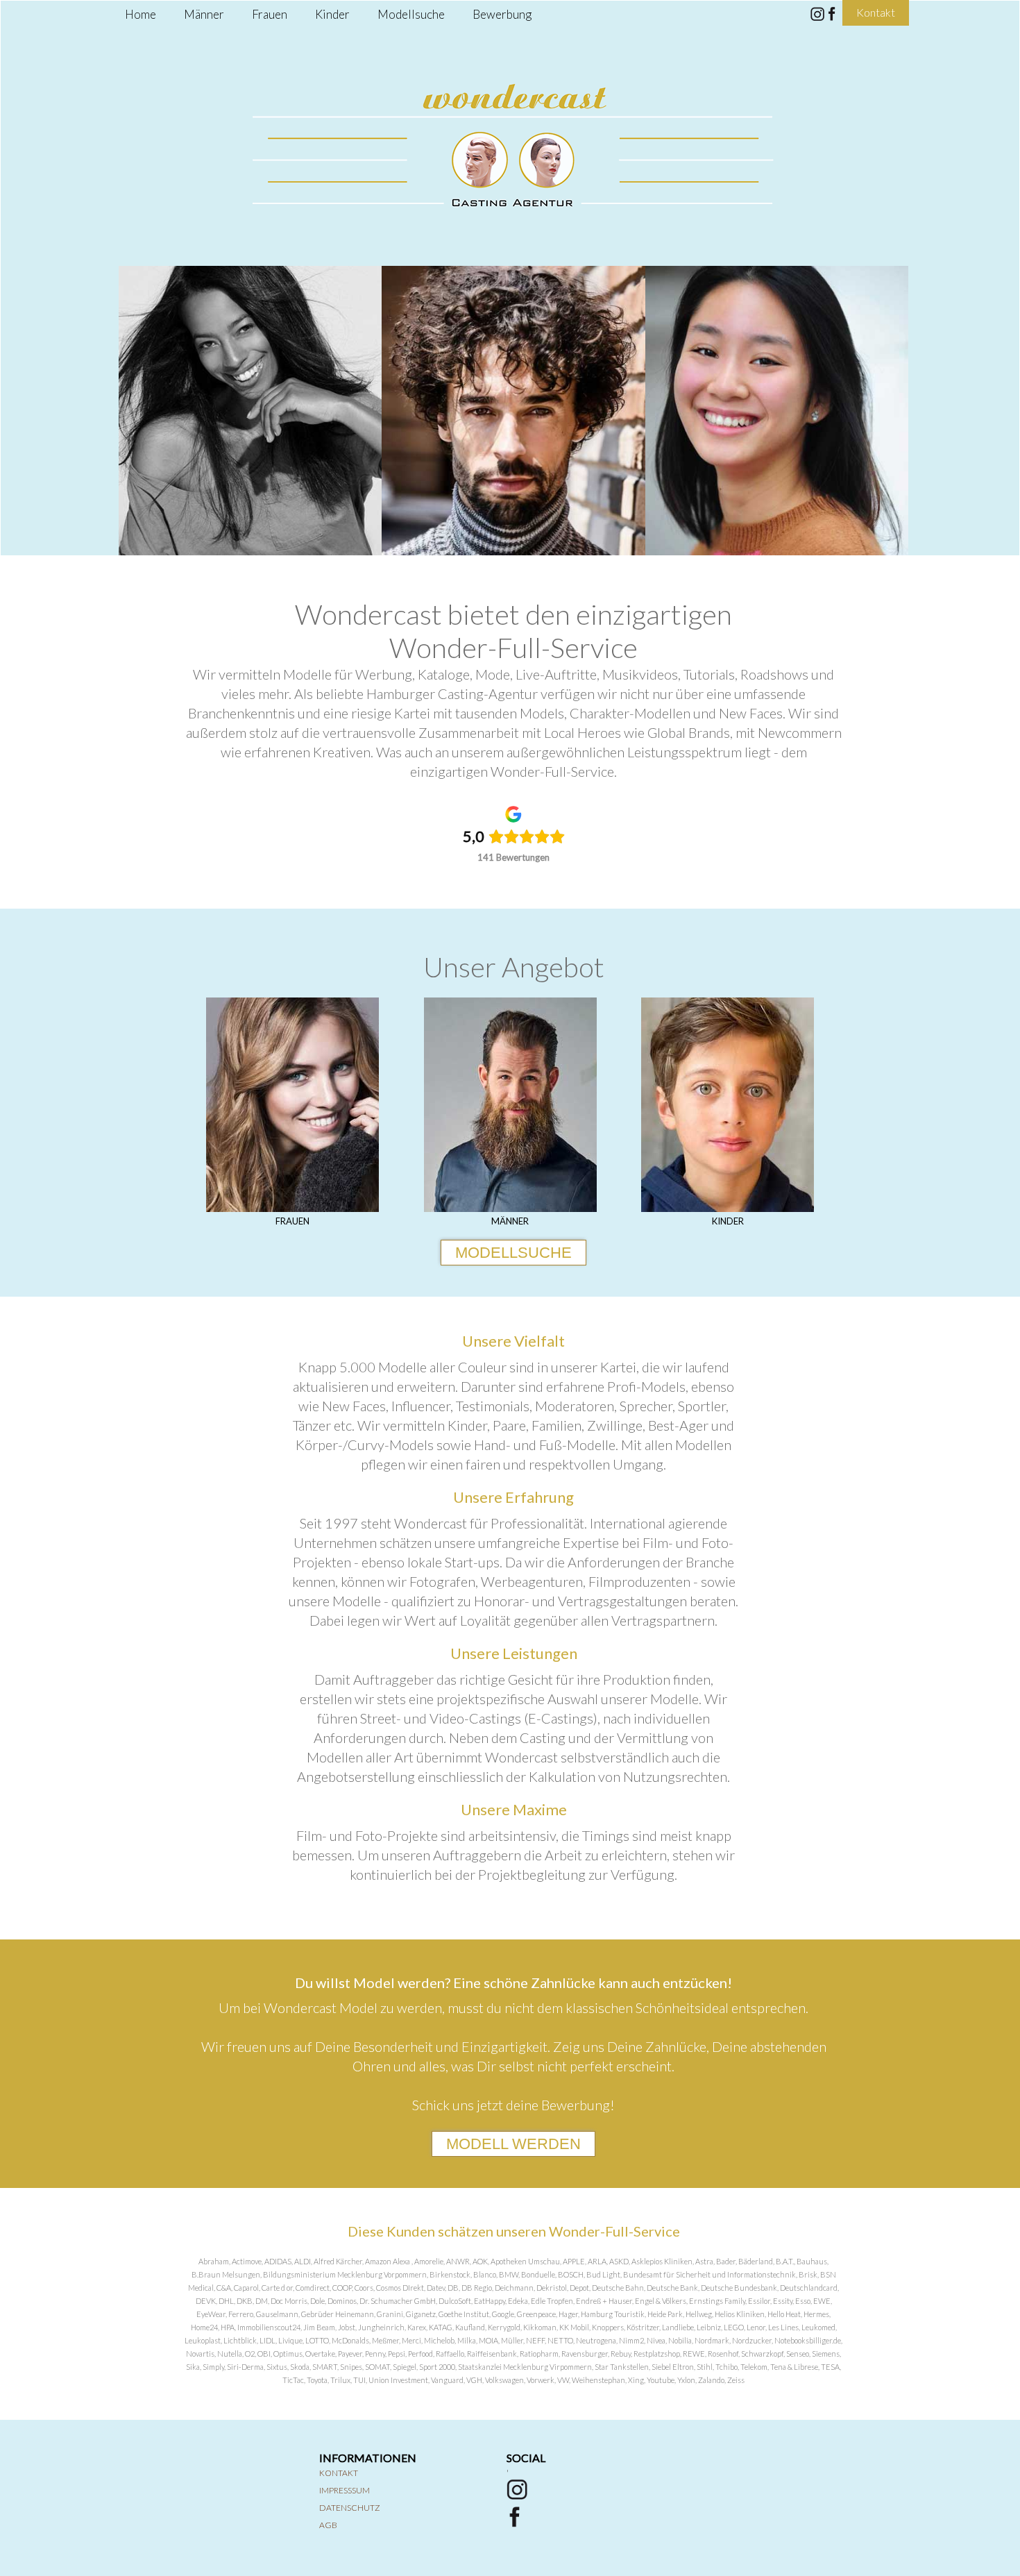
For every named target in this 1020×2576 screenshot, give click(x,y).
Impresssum (345, 2490)
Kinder (332, 14)
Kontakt (339, 2473)
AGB (328, 2525)
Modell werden (513, 2144)
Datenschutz (350, 2508)
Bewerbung (502, 14)
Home (141, 14)
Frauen (270, 14)
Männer (204, 14)
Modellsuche (411, 14)
